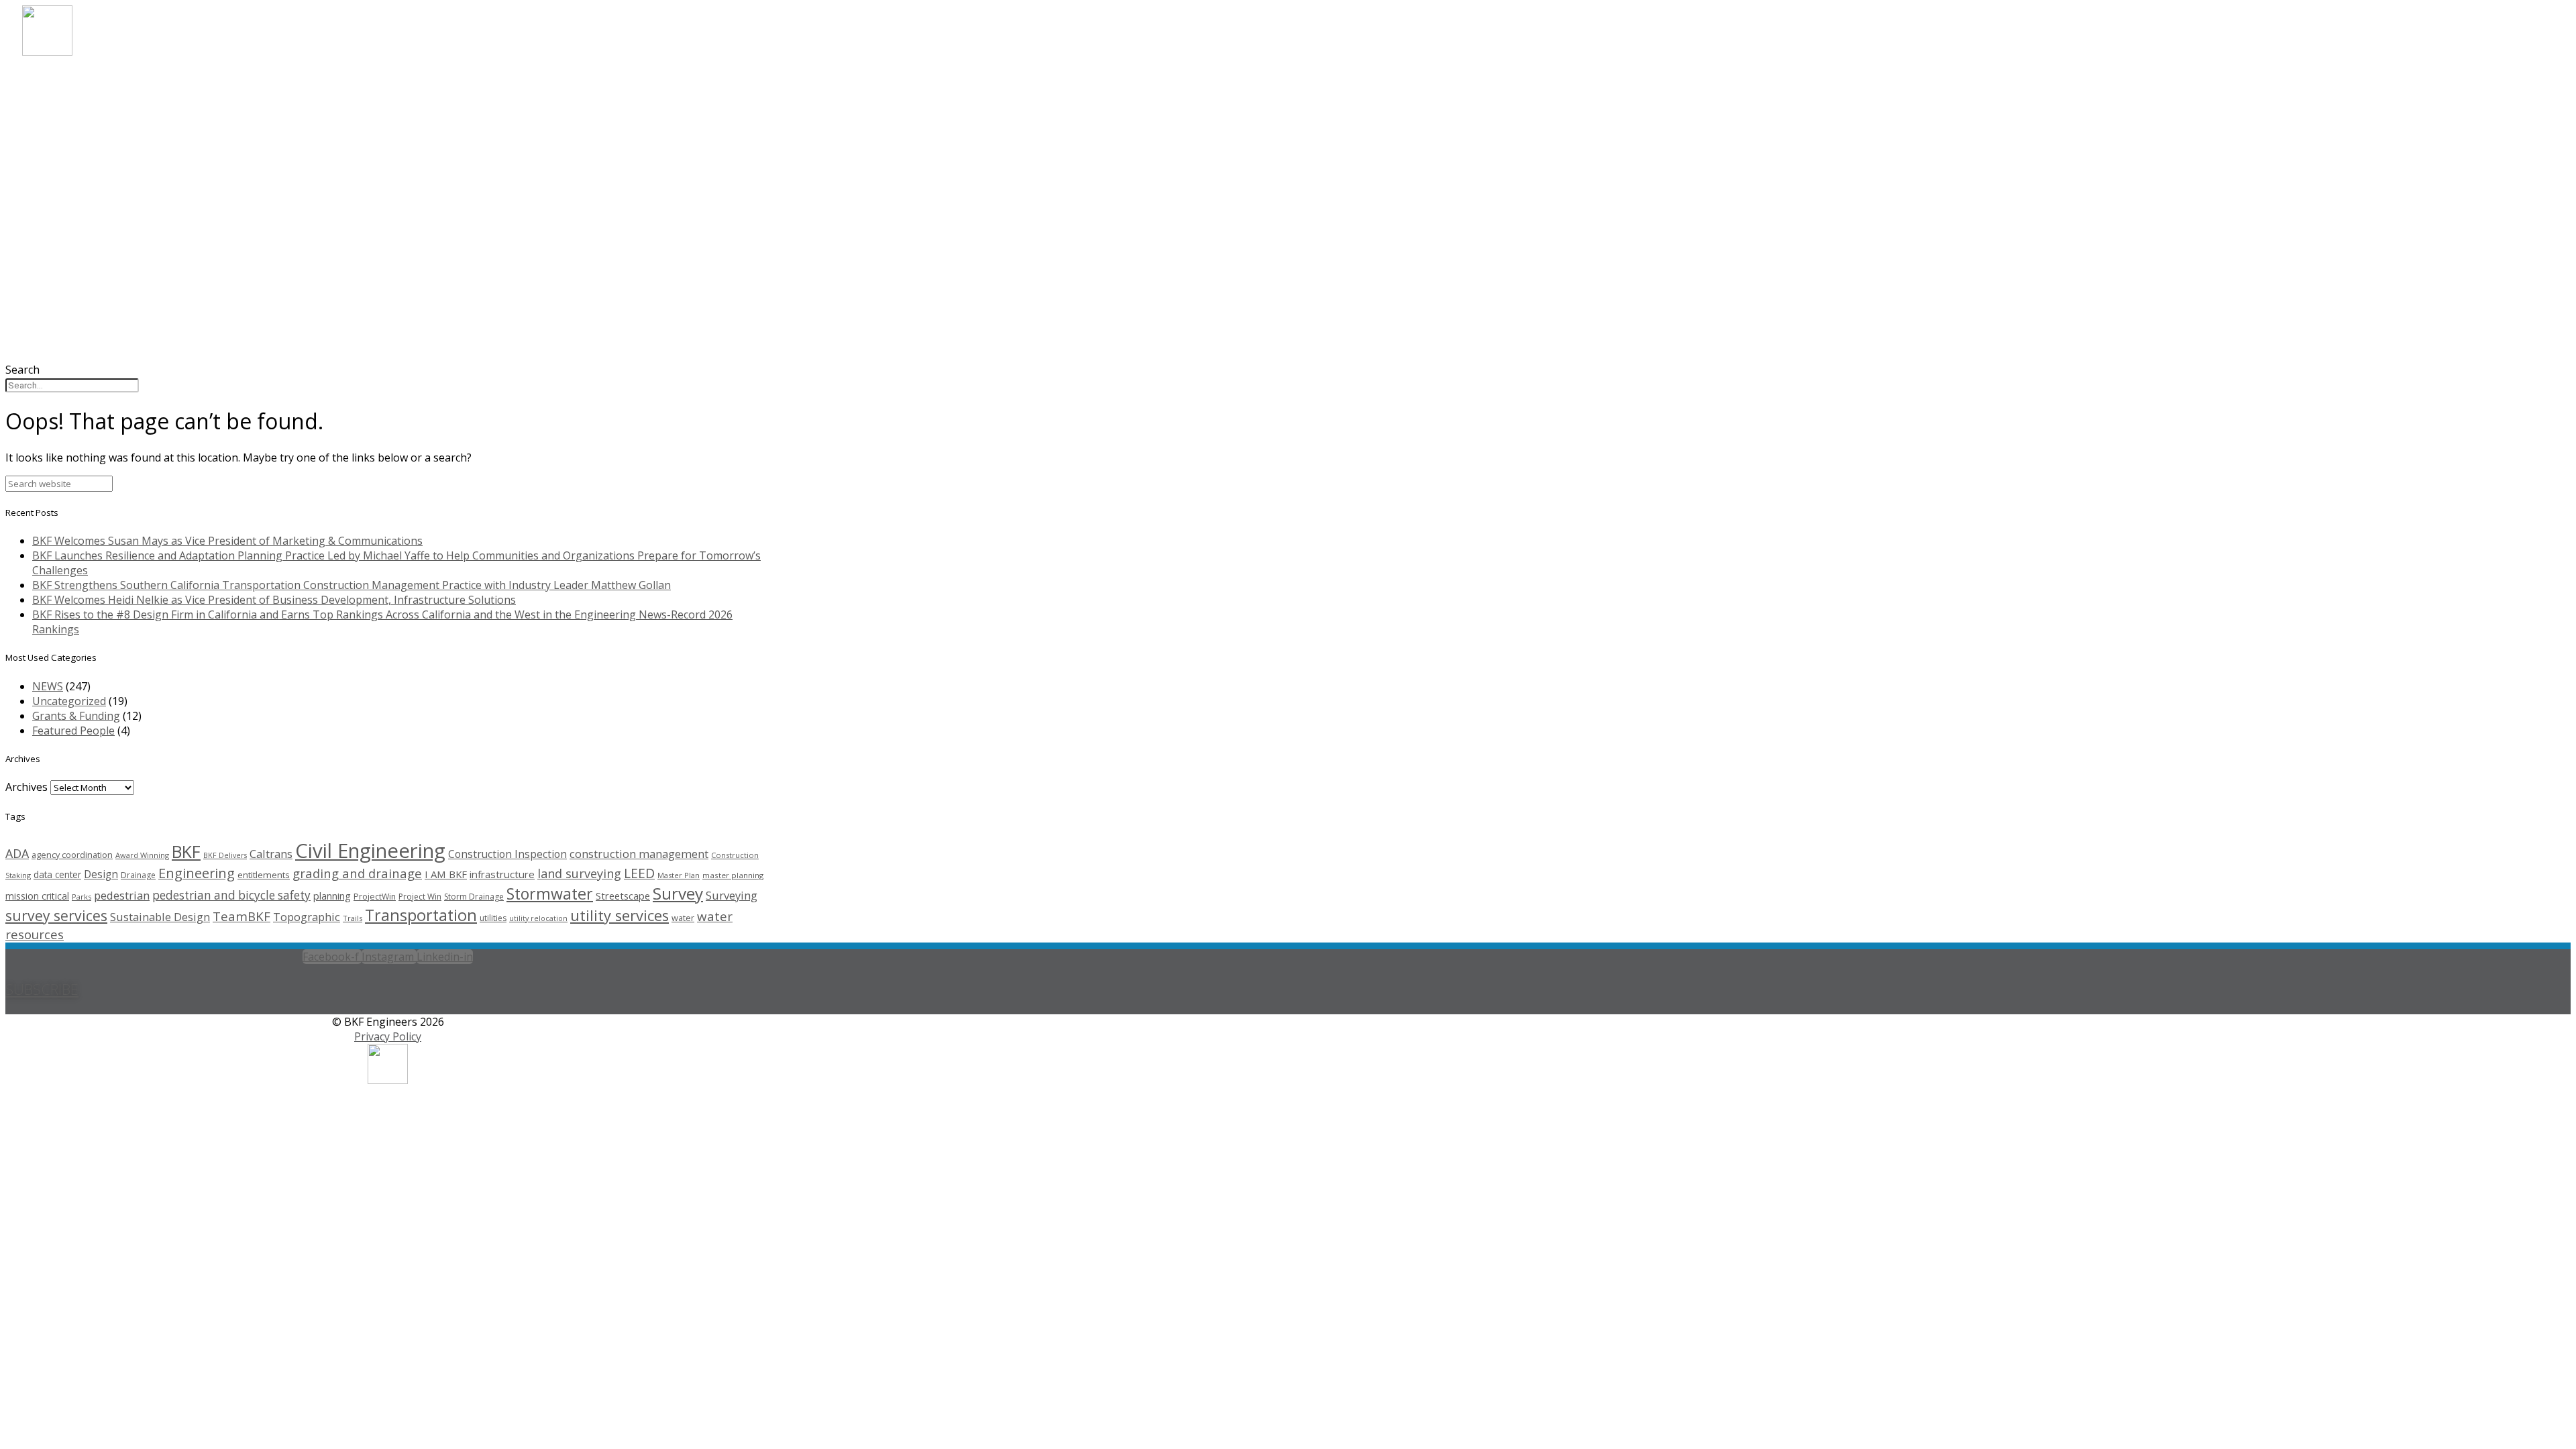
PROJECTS (70, 133)
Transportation (421, 915)
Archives (26, 787)
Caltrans (271, 854)
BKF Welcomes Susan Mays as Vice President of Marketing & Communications (227, 541)
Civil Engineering (370, 851)
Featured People (73, 731)
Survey (678, 893)
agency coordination (72, 855)
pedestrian (122, 895)
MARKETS (69, 97)
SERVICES (68, 115)
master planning (733, 875)
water (683, 918)
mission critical (37, 896)
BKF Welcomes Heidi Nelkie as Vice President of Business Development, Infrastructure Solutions (274, 600)
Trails (353, 918)
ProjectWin (375, 897)
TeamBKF (241, 916)
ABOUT (62, 79)
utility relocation (538, 918)
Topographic (307, 917)
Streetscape (623, 896)
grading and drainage (357, 873)
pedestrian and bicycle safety (231, 895)
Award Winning (142, 855)
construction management (639, 854)
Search (22, 370)
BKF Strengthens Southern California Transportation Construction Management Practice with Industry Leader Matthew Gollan (352, 585)
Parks (82, 897)
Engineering (197, 873)
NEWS (57, 169)
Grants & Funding (76, 716)
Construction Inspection (507, 854)
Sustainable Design (160, 917)
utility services (620, 915)
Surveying (732, 895)
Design (101, 874)
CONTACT (70, 187)
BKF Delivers (225, 855)
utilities (493, 918)
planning (332, 896)
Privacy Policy (388, 1036)
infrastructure (502, 874)
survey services (56, 915)
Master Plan (679, 875)
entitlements (264, 875)
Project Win (420, 897)
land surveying (579, 873)
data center (57, 874)
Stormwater (550, 894)
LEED (639, 873)
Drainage (138, 875)
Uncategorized (69, 701)
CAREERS (66, 151)
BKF (186, 851)
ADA (17, 853)
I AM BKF (446, 874)
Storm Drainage (474, 897)
